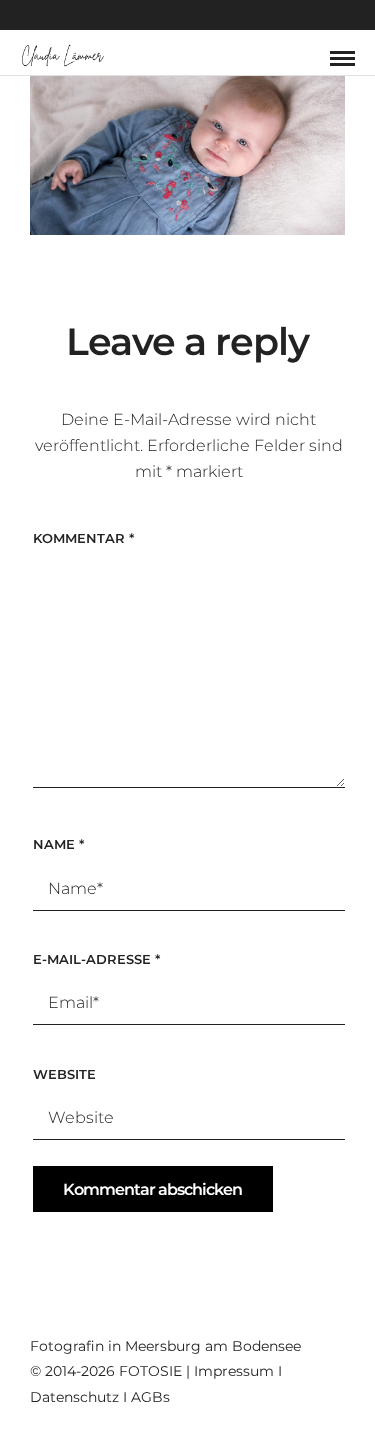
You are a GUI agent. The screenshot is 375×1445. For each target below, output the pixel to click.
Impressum (234, 1371)
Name (58, 844)
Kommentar (83, 538)
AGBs (150, 1397)
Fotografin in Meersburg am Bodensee (165, 1346)
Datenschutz (74, 1397)
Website (64, 1074)
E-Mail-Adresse (96, 959)
